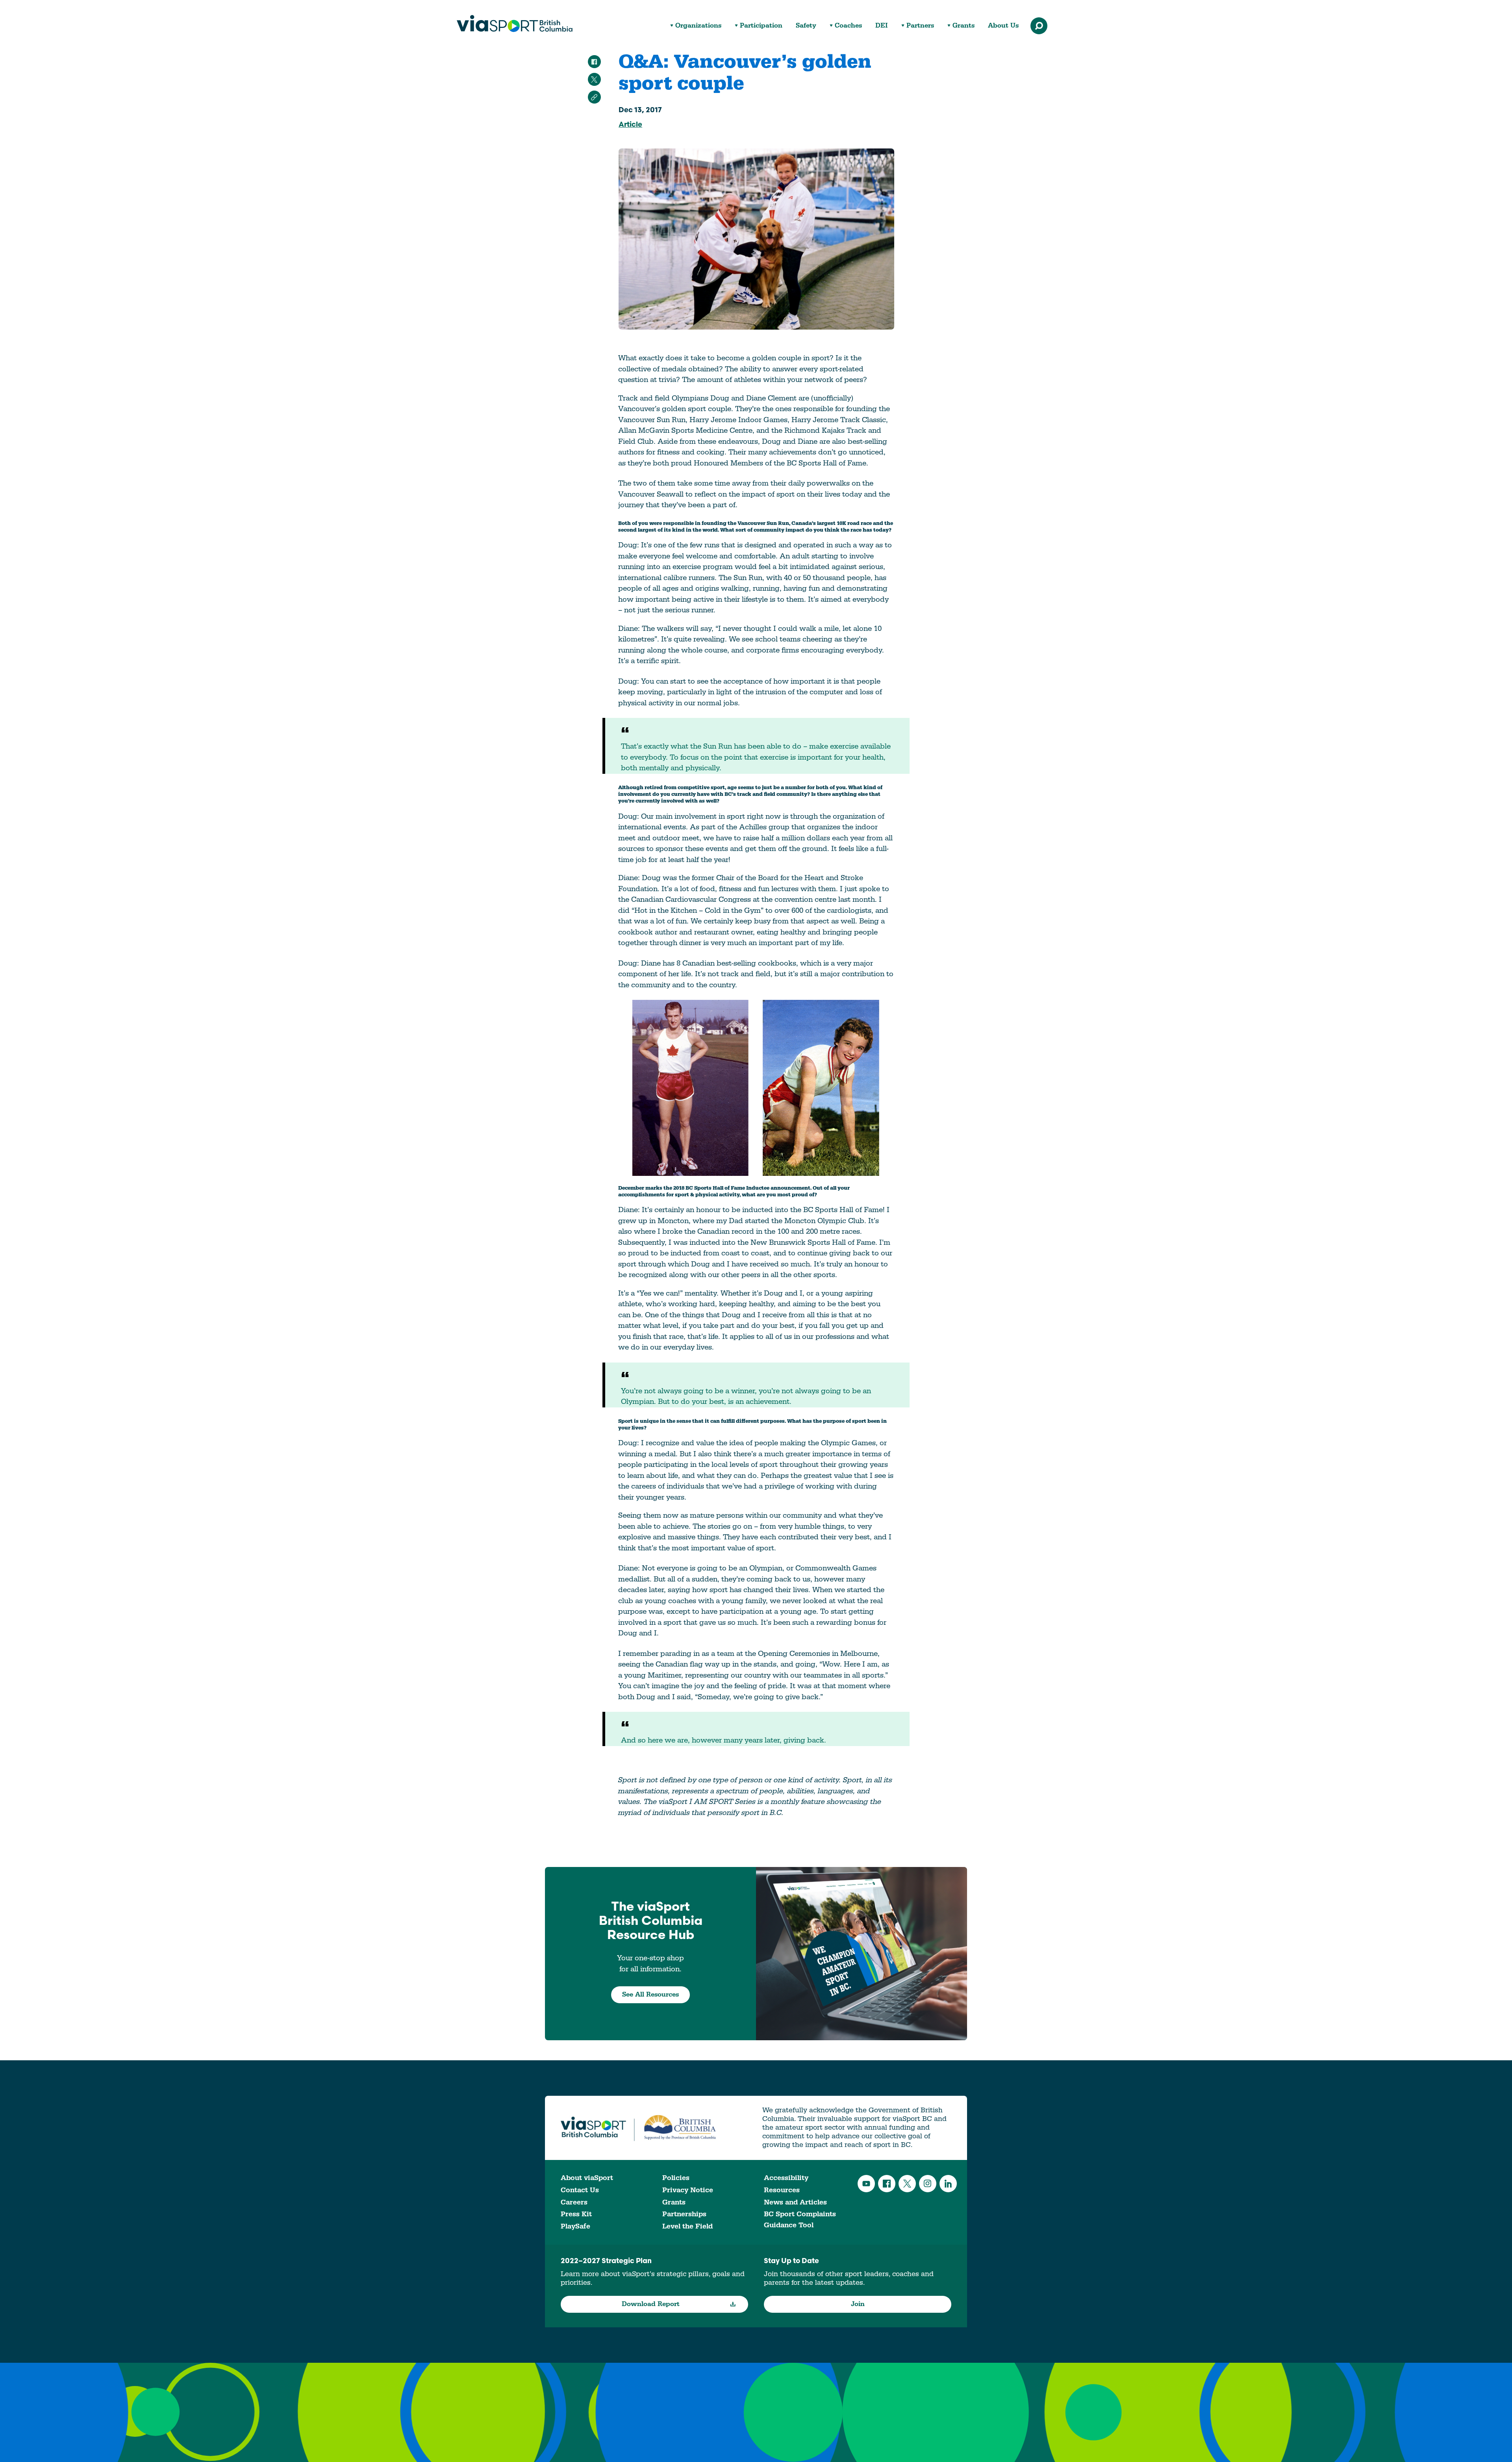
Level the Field (687, 2226)
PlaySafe (575, 2226)
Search (1039, 26)
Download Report (651, 2304)
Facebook (887, 2184)
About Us (1003, 26)
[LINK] (594, 97)
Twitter (907, 2184)
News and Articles (795, 2202)
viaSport (515, 24)
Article (630, 125)
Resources (782, 2190)
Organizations (698, 26)
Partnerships (684, 2214)
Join (858, 2304)
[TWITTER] (594, 79)
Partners (920, 26)
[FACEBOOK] (594, 62)
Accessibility (786, 2178)
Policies (676, 2178)
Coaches (848, 26)
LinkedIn (948, 2184)
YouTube (866, 2184)
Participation (761, 26)
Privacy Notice (688, 2190)
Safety (806, 26)
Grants (964, 26)
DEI (882, 26)
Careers (574, 2202)
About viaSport (587, 2178)
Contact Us (580, 2190)
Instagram (928, 2184)
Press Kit (576, 2214)
